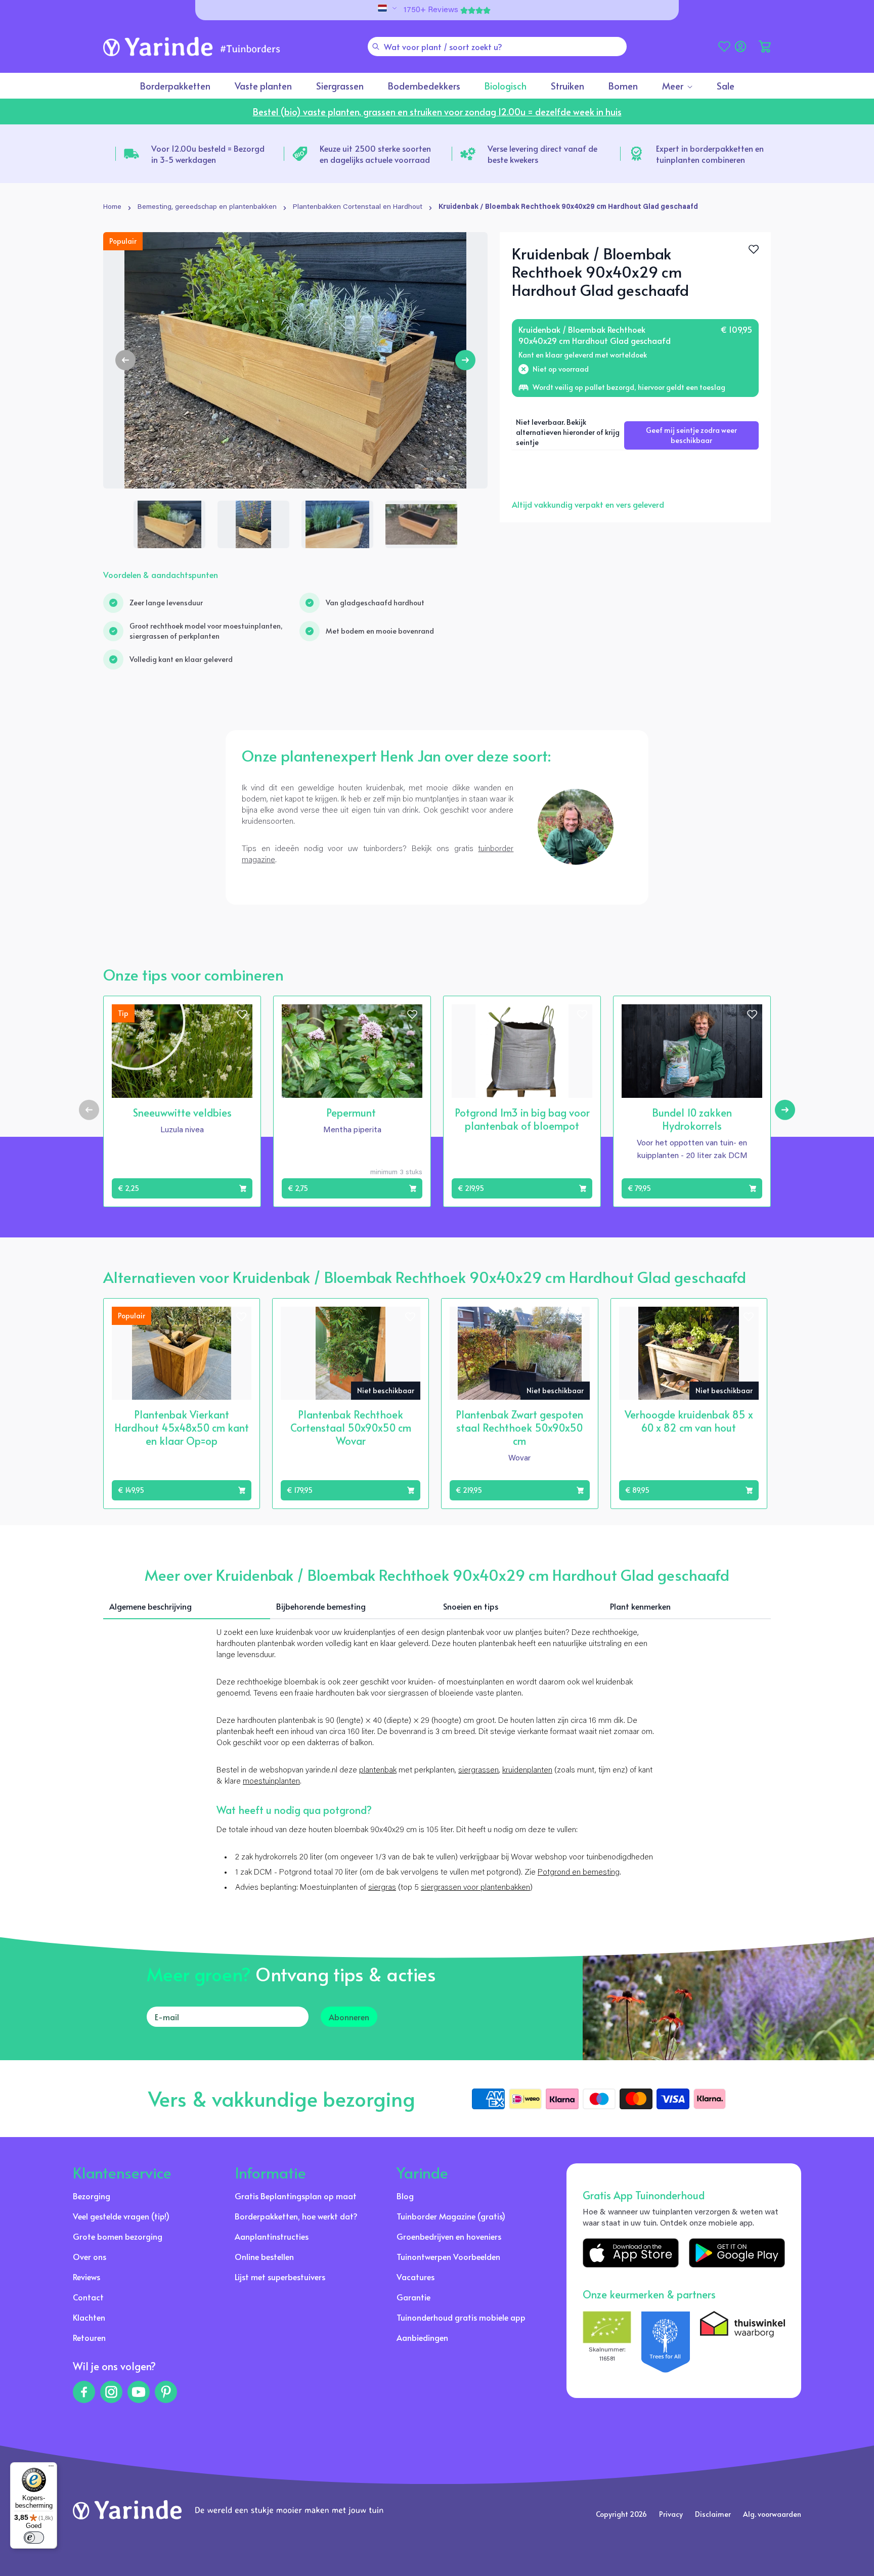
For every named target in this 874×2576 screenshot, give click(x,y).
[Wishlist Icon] (754, 249)
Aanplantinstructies (272, 2236)
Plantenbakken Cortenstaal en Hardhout (358, 207)
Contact (88, 2297)
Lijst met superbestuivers (280, 2277)
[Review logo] (666, 2342)
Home (112, 207)
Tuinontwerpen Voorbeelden (448, 2256)
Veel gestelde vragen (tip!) (121, 2216)
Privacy (671, 2514)
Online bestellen (264, 2256)
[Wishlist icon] (242, 1014)
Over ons (90, 2256)
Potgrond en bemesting (579, 1873)
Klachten (89, 2317)
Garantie (413, 2297)
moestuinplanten (271, 1782)
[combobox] (497, 47)
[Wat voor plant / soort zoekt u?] (376, 47)
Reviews (86, 2277)
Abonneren (349, 2017)
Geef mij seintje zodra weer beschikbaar (691, 435)
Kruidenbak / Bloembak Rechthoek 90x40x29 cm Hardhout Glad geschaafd (568, 207)
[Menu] (51, 2468)
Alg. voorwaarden (772, 2514)
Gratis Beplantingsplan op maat (296, 2196)
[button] (765, 47)
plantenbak (378, 1770)
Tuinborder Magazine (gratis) (451, 2216)
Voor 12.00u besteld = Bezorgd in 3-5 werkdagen (208, 154)
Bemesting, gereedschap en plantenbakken (207, 207)
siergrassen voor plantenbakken (475, 1888)
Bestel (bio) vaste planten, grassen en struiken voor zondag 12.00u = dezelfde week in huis (437, 112)
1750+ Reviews (431, 10)
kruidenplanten (527, 1770)
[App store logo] (631, 2253)
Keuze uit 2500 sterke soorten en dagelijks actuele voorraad (375, 154)
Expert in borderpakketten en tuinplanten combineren (710, 154)
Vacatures (416, 2277)
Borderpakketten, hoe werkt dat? (296, 2216)
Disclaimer (713, 2514)
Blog (405, 2196)
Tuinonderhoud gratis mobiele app (461, 2317)
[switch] (34, 2538)
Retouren (89, 2337)
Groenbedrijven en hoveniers (449, 2236)
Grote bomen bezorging (118, 2236)
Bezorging (92, 2196)
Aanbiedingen (422, 2337)
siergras (382, 1888)
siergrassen (478, 1770)
